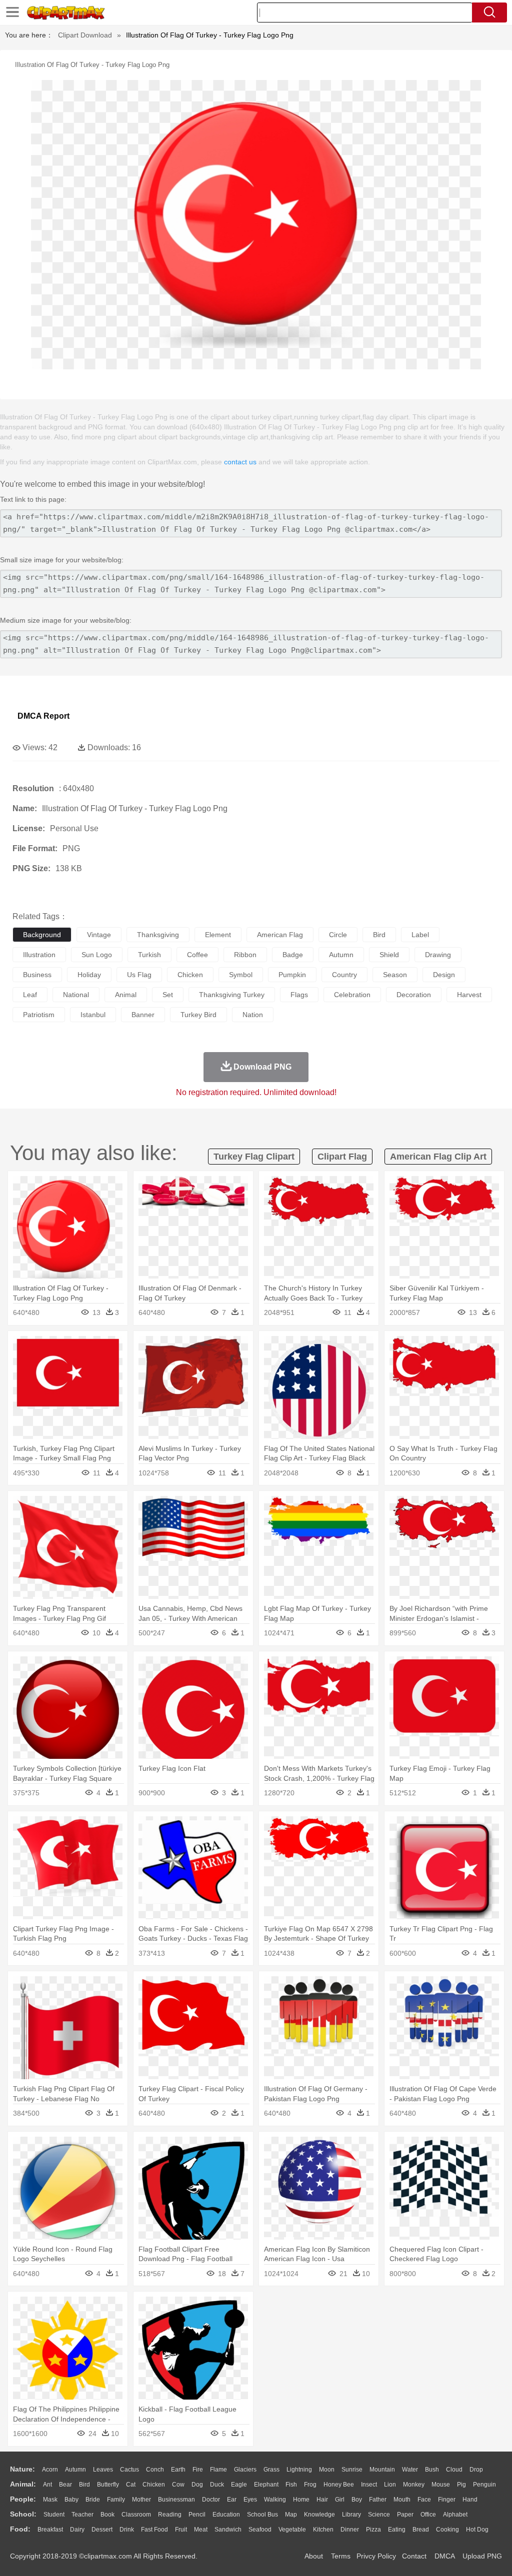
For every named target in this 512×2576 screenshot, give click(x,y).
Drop (476, 2470)
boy (357, 2500)
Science (379, 2515)
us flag (139, 975)
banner (143, 1015)
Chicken (154, 2485)
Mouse (441, 2485)
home (301, 2500)
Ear (232, 2500)
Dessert (102, 2530)
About (314, 2556)
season (395, 975)
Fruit (181, 2530)
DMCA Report (43, 716)
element (218, 935)
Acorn (50, 2470)
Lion (390, 2485)
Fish (291, 2485)
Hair (322, 2500)
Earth (178, 2470)
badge (293, 955)
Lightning (299, 2470)
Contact (414, 2556)
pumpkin (292, 975)
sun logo (97, 955)
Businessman (176, 2500)
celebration (352, 995)
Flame (218, 2470)
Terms (341, 2556)
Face (424, 2500)
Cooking (447, 2530)
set (168, 995)
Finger (447, 2500)
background (42, 935)
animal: (23, 2484)
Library (351, 2515)
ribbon (245, 955)
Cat (131, 2485)
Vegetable (292, 2530)
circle (338, 935)
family (116, 2500)
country (344, 975)
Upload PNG (482, 2556)
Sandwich (228, 2530)
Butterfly (108, 2485)
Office (428, 2515)
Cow (178, 2485)
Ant (47, 2485)
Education (226, 2515)
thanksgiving (158, 935)
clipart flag (342, 1157)
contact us (240, 462)
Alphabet (455, 2515)
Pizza (373, 2530)
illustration (39, 955)
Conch (155, 2470)
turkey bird (198, 1015)
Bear (65, 2485)
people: (23, 2499)
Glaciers (245, 2470)
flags (299, 995)
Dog (197, 2485)
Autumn (75, 2470)
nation (253, 1015)
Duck (217, 2485)
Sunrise (352, 2470)
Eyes (250, 2500)
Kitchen (323, 2530)
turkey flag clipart (254, 1157)
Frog (310, 2485)
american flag (280, 935)
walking (275, 2500)
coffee (197, 955)
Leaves (103, 2470)
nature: (22, 2469)
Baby (71, 2500)
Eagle (239, 2485)
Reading (170, 2515)
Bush (432, 2470)
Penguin (484, 2485)
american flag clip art (438, 1157)
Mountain (382, 2470)
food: (20, 2529)
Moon (327, 2470)
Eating (397, 2530)
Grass (271, 2470)
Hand (470, 2500)
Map (291, 2515)
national (76, 995)
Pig (461, 2485)
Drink (127, 2530)
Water (410, 2470)
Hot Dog (477, 2530)
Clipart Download (85, 35)
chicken (190, 975)
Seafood (260, 2530)
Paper (405, 2515)
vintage (99, 935)
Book (107, 2515)
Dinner (350, 2530)
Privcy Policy (376, 2556)
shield (389, 955)
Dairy (77, 2530)
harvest (469, 995)
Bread (421, 2530)
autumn (341, 955)
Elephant (266, 2485)
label (420, 935)
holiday (89, 975)
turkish (149, 955)
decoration (414, 995)
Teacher (82, 2515)
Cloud (454, 2470)
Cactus (129, 2470)
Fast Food (154, 2530)
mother (141, 2500)
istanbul (93, 1015)
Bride (93, 2500)
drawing (438, 955)
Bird (84, 2485)
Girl (340, 2500)
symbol (241, 975)
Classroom (136, 2515)
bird (379, 935)
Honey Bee (339, 2485)
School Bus (262, 2515)
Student (54, 2515)
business (37, 975)
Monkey (414, 2485)
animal (126, 995)
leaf (30, 995)
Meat (201, 2530)
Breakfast (50, 2530)
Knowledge (319, 2515)
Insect (369, 2485)
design (444, 975)
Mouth (402, 2500)
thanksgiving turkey (232, 995)
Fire (198, 2470)
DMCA (444, 2556)
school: (23, 2514)
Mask (50, 2500)
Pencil (197, 2515)
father (378, 2500)
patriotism (39, 1015)
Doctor (211, 2500)
